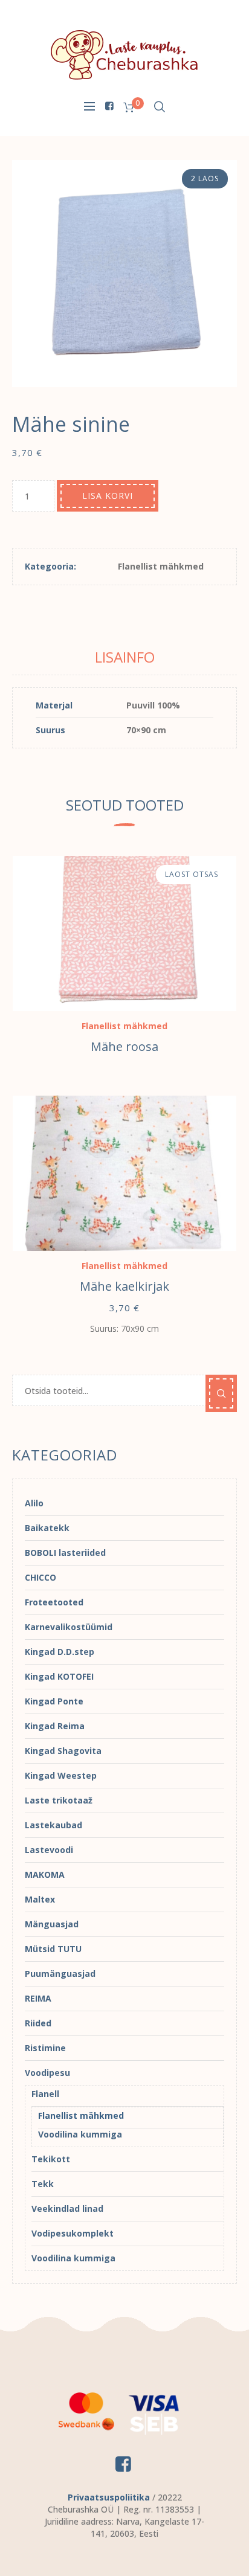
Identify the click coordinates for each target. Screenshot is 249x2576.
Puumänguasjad (60, 1974)
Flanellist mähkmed (161, 566)
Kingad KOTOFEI (59, 1676)
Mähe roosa (124, 1046)
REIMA (38, 1998)
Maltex (40, 1899)
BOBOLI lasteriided (65, 1553)
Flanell (45, 2094)
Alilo (34, 1503)
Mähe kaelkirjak (124, 1286)
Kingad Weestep (61, 1775)
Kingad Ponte (54, 1701)
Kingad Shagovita (63, 1751)
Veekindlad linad (67, 2208)
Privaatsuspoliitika (109, 2497)
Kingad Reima (55, 1726)
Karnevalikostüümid (69, 1627)
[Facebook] (109, 106)
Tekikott (51, 2159)
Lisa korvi (108, 496)
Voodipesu (47, 2073)
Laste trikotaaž (59, 1800)
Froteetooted (54, 1602)
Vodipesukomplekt (73, 2233)
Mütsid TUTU (53, 1949)
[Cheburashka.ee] (124, 54)
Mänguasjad (52, 1924)
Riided (38, 2023)
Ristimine (45, 2048)
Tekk (43, 2184)
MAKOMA (45, 1874)
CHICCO (40, 1577)
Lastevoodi (49, 1850)
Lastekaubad (53, 1825)
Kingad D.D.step (60, 1652)
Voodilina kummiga (80, 2134)
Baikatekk (47, 1528)
